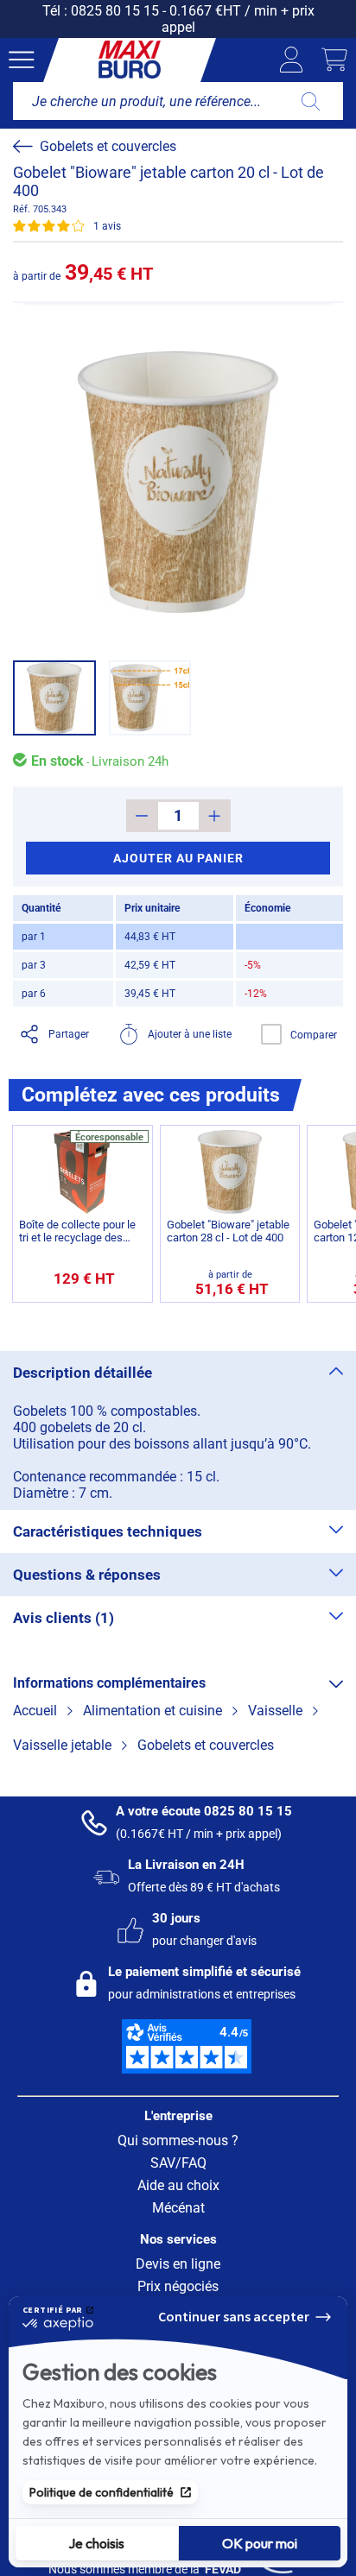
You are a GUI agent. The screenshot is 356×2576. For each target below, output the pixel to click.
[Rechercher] (311, 101)
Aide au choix (178, 2185)
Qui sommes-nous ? (178, 2140)
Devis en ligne (178, 2264)
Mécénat (178, 2208)
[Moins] (142, 816)
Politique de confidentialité (102, 2492)
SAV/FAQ (178, 2163)
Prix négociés (178, 2286)
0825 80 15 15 (115, 11)
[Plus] (215, 816)
